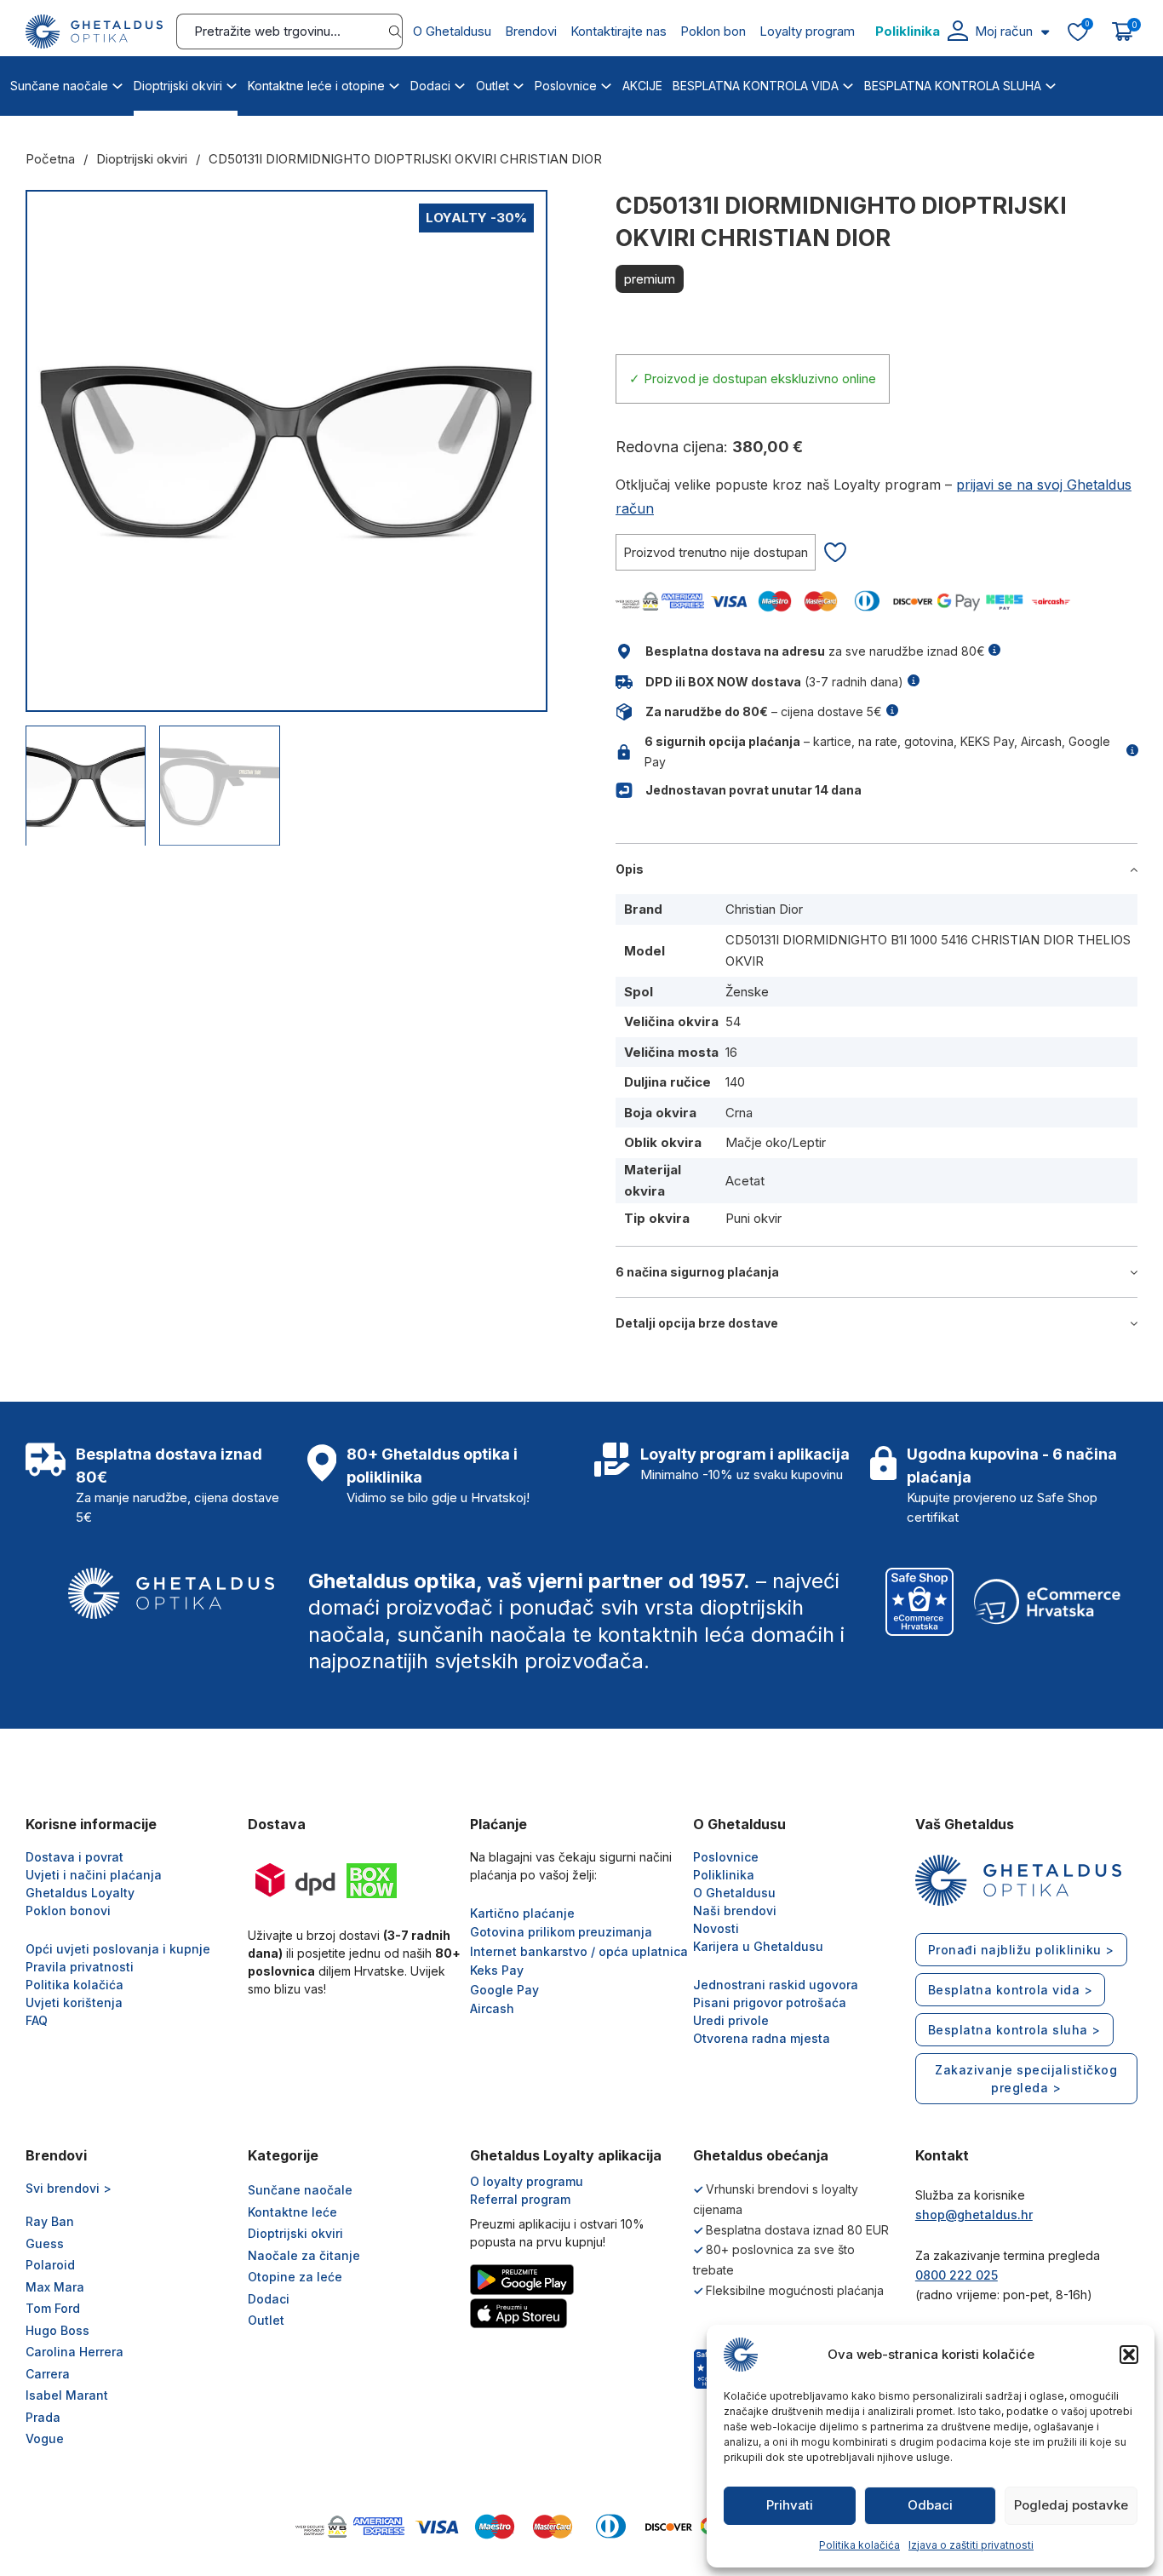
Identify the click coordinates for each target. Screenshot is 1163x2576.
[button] (1129, 2355)
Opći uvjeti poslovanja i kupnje (118, 1949)
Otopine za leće (295, 2277)
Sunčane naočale (59, 86)
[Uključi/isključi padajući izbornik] (1045, 32)
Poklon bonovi (68, 1910)
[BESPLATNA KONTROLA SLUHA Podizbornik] (1051, 83)
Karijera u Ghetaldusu (758, 1946)
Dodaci (430, 86)
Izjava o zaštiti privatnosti (971, 2545)
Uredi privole (731, 2020)
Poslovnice (566, 86)
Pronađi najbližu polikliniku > (1021, 1950)
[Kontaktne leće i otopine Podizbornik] (394, 83)
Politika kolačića (859, 2545)
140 (735, 1082)
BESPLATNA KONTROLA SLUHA (953, 86)
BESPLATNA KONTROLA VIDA (756, 86)
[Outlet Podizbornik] (518, 83)
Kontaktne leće (292, 2212)
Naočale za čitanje (304, 2255)
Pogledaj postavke (1071, 2505)
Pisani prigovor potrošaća (770, 2002)
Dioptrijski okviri (178, 86)
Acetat (745, 1181)
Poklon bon (713, 31)
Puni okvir (753, 1218)
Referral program (520, 2199)
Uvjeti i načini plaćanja (94, 1875)
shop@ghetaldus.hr (974, 2215)
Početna (50, 159)
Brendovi (531, 31)
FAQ (37, 2020)
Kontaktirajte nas (619, 31)
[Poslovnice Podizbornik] (606, 83)
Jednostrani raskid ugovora (776, 1985)
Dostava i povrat (74, 1857)
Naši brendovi (735, 1910)
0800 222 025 (957, 2275)
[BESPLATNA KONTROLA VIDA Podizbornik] (848, 83)
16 (731, 1052)
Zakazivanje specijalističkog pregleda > (1026, 2079)
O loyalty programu (527, 2181)
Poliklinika (908, 31)
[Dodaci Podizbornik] (460, 83)
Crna (739, 1113)
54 (733, 1021)
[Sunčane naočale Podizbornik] (117, 83)
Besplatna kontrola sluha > (1014, 2030)
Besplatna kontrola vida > (1011, 1990)
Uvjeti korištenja (74, 2002)
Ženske (747, 992)
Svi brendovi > (69, 2188)
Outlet (493, 86)
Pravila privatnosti (80, 1967)
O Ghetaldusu (452, 31)
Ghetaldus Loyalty (80, 1893)
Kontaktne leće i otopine (316, 86)
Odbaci (930, 2505)
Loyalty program (807, 31)
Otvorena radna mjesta (762, 2038)
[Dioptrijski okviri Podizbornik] (232, 83)
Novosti (716, 1928)
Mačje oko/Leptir (776, 1142)
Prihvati (790, 2505)
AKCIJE (642, 86)
